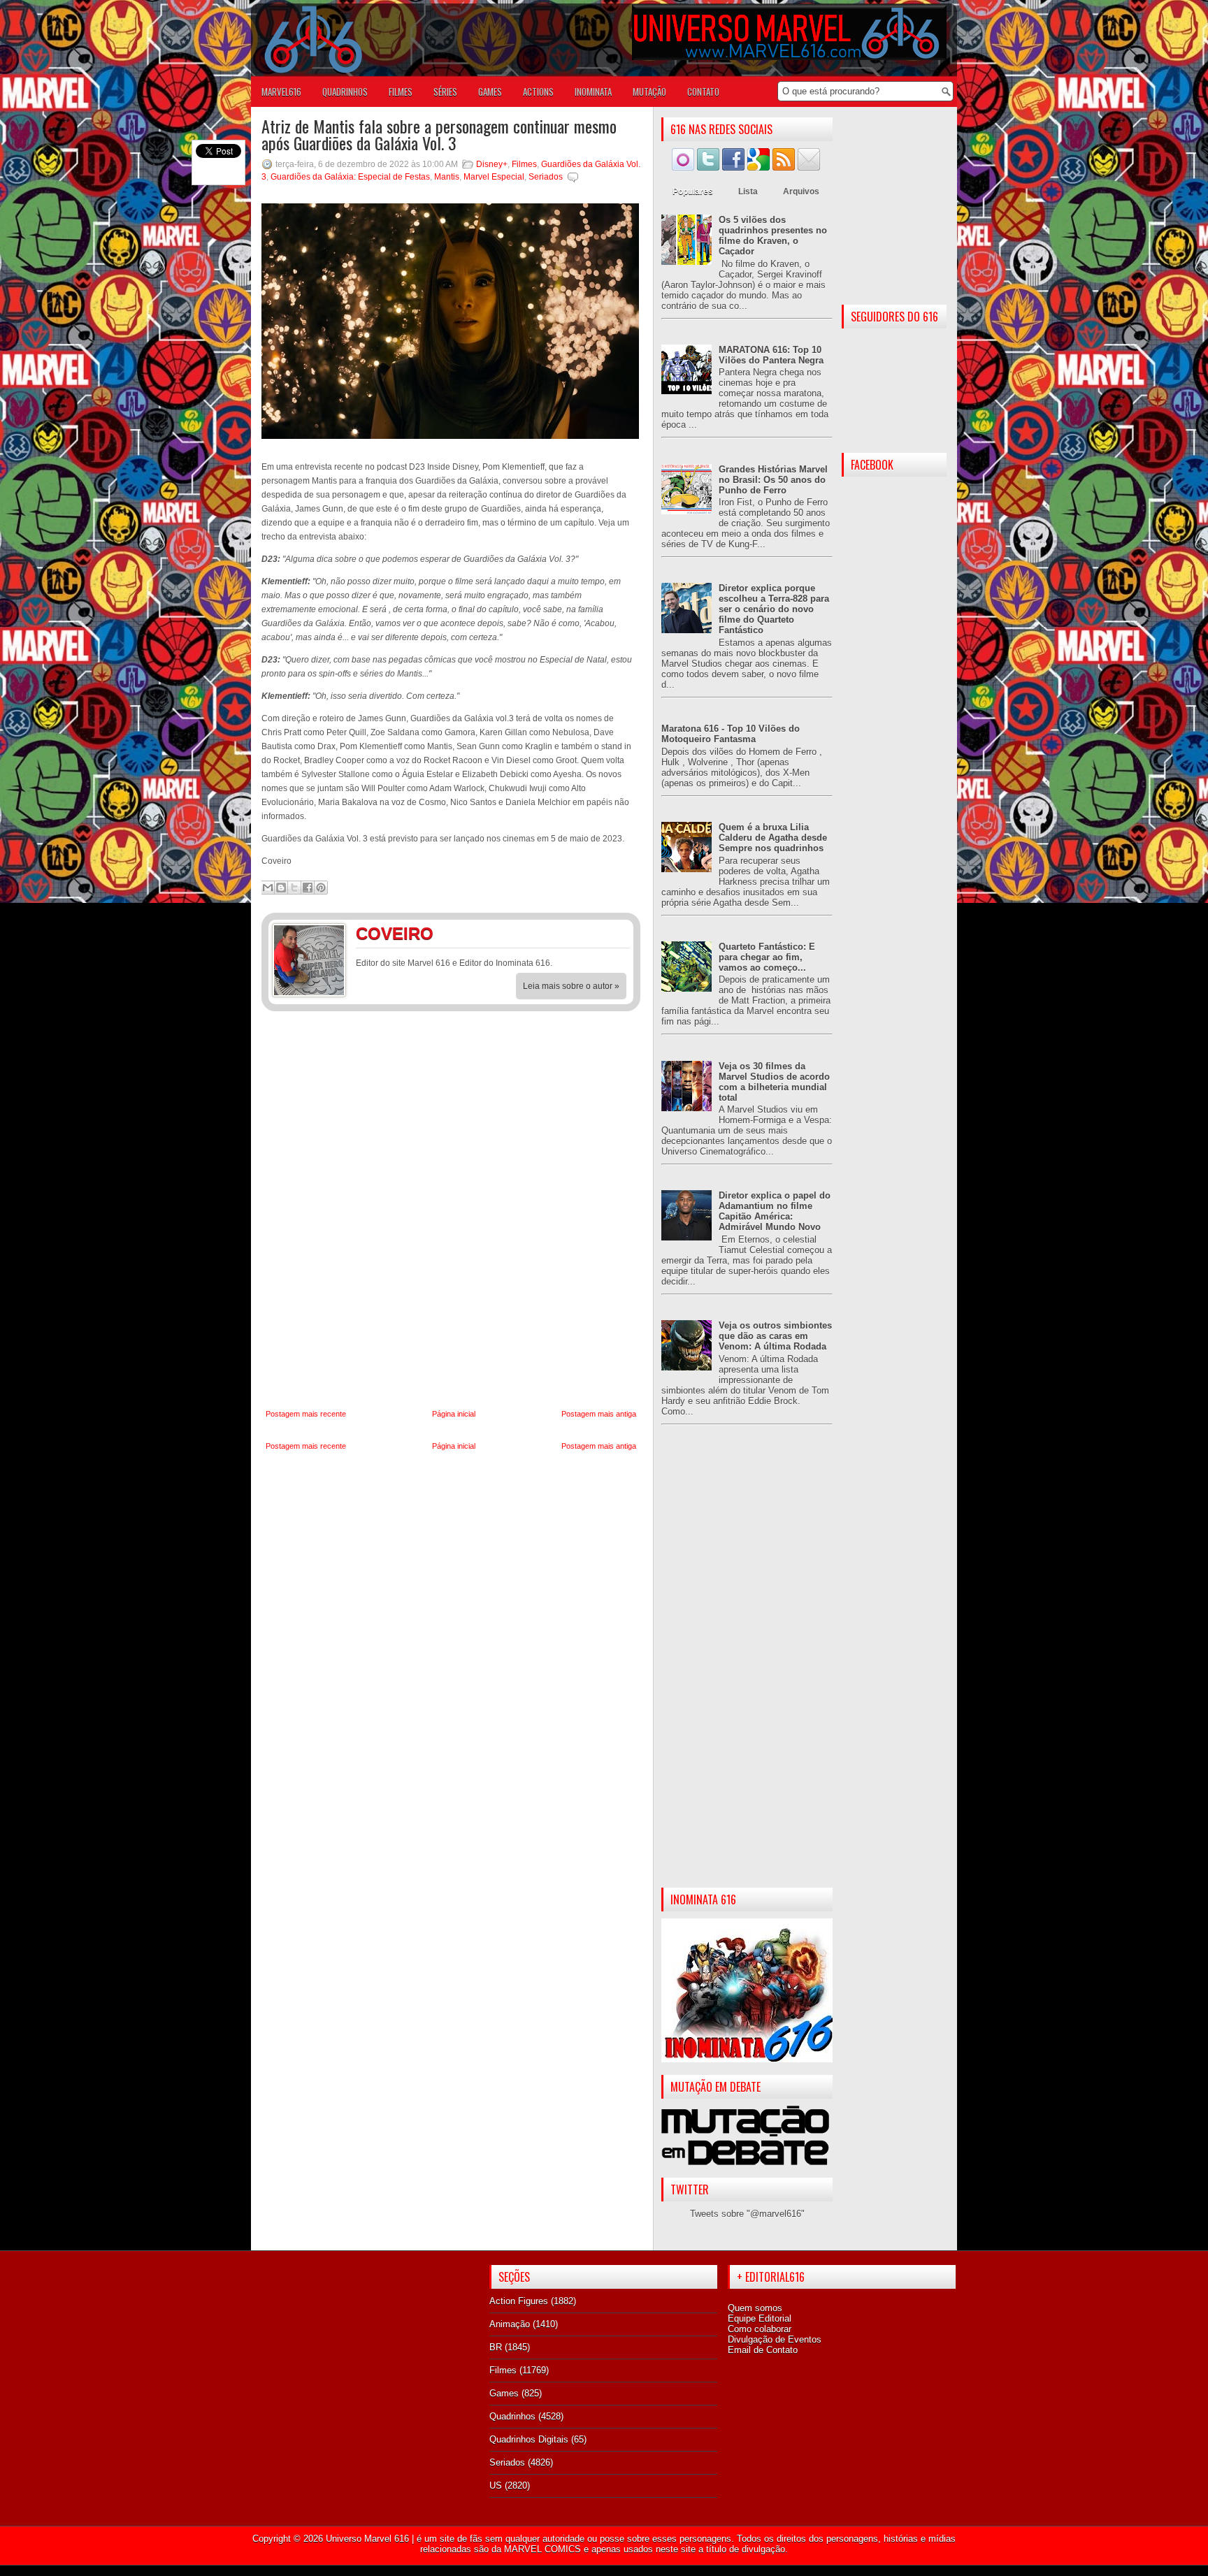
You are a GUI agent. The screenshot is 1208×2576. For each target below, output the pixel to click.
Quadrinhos (512, 2416)
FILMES (401, 92)
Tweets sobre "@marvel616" (747, 2214)
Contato (703, 92)
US (496, 2485)
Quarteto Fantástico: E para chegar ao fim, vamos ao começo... (767, 957)
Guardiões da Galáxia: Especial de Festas (350, 177)
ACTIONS (538, 92)
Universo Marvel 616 (367, 2539)
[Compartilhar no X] (294, 888)
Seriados (546, 177)
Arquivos (801, 191)
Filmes (524, 164)
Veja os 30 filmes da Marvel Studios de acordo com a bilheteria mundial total (774, 1082)
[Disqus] (451, 1210)
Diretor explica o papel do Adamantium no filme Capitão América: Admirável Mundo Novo (775, 1211)
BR (496, 2347)
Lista (748, 191)
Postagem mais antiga (599, 1414)
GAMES (490, 92)
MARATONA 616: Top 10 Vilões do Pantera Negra (771, 355)
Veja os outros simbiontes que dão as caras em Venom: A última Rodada (775, 1336)
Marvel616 (281, 92)
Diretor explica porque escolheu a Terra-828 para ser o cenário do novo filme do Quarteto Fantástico (774, 609)
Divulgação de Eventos (775, 2339)
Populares (693, 191)
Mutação (649, 92)
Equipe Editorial (760, 2318)
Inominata (593, 92)
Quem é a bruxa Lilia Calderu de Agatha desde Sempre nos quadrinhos (773, 838)
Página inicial (454, 1414)
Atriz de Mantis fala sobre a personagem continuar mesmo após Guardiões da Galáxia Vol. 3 (439, 134)
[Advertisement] (747, 1667)
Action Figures (519, 2301)
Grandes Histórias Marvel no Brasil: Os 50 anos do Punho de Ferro (773, 480)
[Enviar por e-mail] (268, 888)
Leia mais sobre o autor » (571, 986)
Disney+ (492, 164)
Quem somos (755, 2308)
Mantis (447, 177)
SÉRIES (445, 92)
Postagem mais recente (306, 1414)
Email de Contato (763, 2350)
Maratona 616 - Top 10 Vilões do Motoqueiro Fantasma (731, 734)
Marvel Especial (494, 177)
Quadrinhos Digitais (529, 2439)
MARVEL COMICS (542, 2549)
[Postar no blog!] (281, 888)
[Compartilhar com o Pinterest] (321, 888)
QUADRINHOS (345, 92)
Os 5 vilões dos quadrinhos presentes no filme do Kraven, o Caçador (773, 236)
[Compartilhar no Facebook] (308, 888)
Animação (510, 2324)
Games (504, 2393)
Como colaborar (760, 2329)
